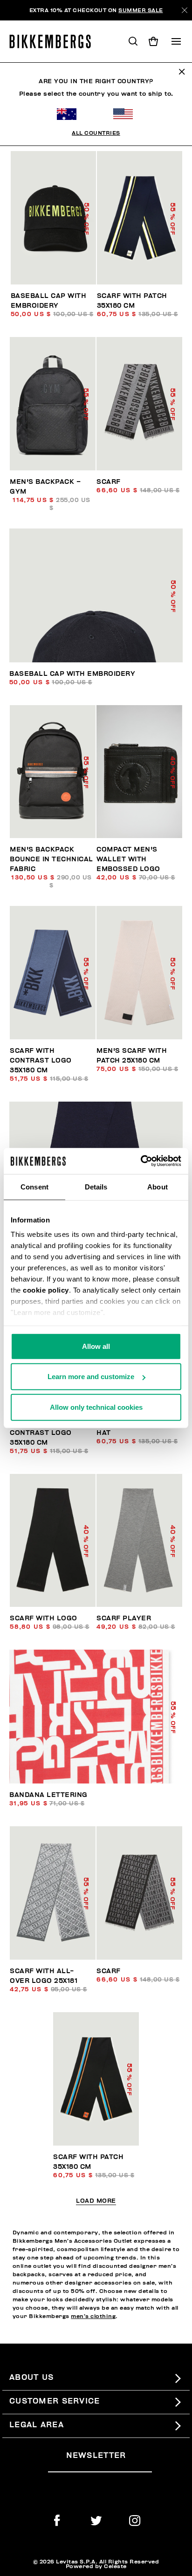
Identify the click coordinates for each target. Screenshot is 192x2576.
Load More (96, 2201)
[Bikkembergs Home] (54, 41)
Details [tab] (96, 1186)
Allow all (96, 1346)
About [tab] (158, 1186)
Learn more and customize (91, 1377)
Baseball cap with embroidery (72, 674)
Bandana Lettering (48, 1795)
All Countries (96, 133)
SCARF (109, 482)
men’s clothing (93, 2316)
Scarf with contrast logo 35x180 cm (41, 1060)
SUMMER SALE (141, 10)
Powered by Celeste (96, 2566)
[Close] (185, 10)
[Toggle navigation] (176, 41)
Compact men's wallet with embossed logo (128, 859)
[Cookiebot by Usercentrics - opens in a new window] (141, 1161)
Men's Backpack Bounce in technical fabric (51, 859)
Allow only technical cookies (96, 1407)
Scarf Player (124, 1618)
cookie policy (46, 1290)
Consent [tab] (34, 1186)
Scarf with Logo (44, 1618)
